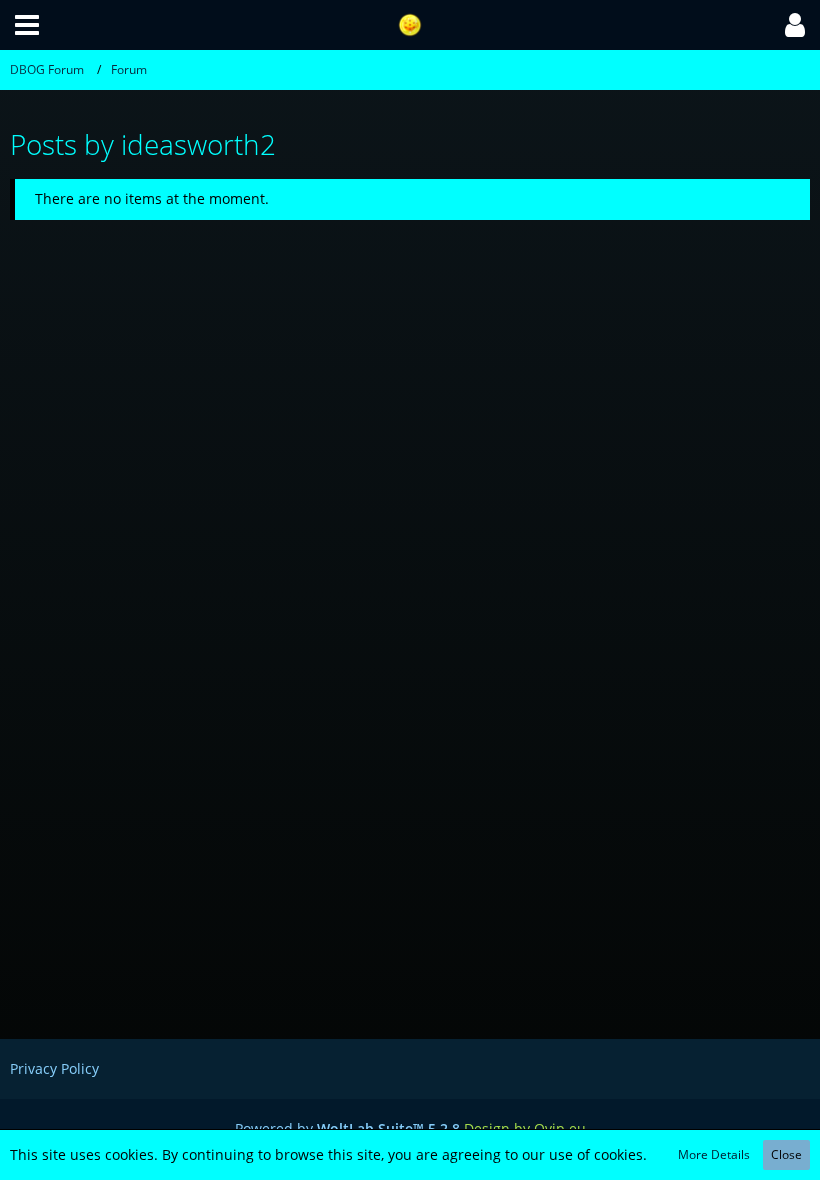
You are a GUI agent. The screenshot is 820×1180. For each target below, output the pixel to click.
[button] (27, 25)
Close (786, 1154)
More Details (714, 1154)
